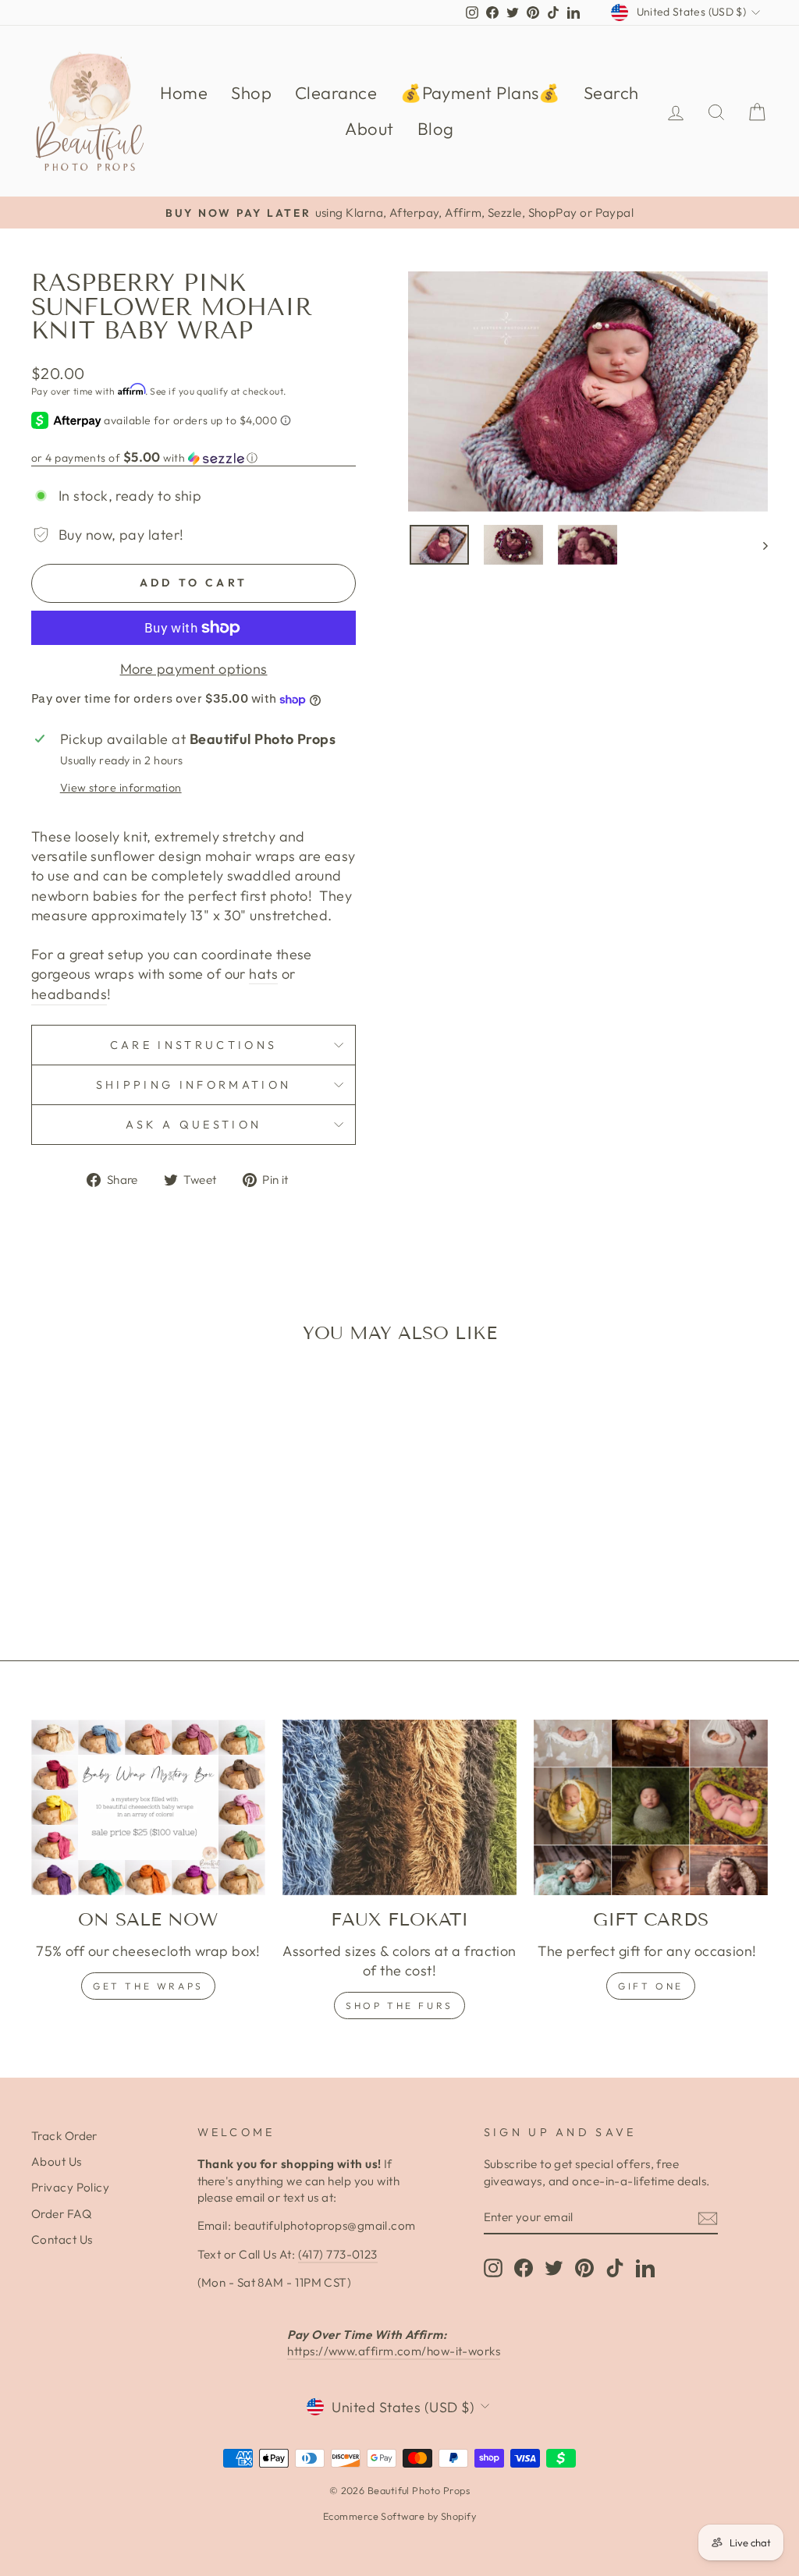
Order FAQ (61, 2214)
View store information (121, 788)
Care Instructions (194, 1045)
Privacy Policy (70, 2187)
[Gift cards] (651, 1807)
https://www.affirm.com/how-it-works (394, 2351)
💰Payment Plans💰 (480, 93)
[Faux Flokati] (399, 1807)
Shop (251, 93)
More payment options (194, 669)
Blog (436, 129)
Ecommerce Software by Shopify (399, 2516)
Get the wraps (148, 1986)
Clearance (336, 93)
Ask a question (194, 1125)
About (369, 129)
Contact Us (62, 2239)
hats (263, 974)
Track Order (64, 2136)
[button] (194, 458)
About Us (57, 2161)
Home (184, 93)
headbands (69, 994)
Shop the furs (399, 2006)
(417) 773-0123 (338, 2254)
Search (611, 93)
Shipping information (194, 1085)
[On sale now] (148, 1807)
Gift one (651, 1986)
